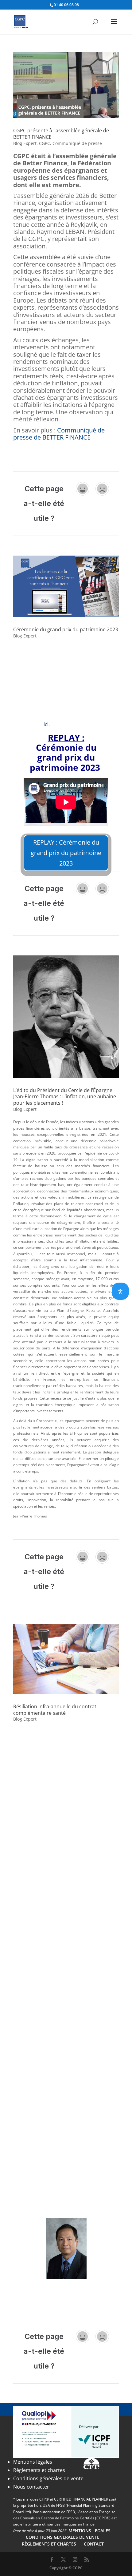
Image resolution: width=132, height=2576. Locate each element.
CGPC (45, 143)
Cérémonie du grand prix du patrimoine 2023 (66, 629)
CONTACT (94, 2544)
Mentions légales (33, 2462)
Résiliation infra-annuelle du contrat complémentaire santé (55, 1710)
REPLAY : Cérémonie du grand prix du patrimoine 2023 (66, 853)
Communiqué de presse (77, 143)
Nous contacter (31, 2487)
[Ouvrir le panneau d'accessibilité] (120, 1291)
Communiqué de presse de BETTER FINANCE (59, 434)
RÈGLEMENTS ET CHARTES (49, 2544)
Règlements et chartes (39, 2470)
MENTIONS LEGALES (89, 2531)
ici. (47, 724)
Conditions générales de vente (48, 2478)
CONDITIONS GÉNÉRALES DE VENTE (63, 2537)
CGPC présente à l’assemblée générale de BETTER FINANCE (61, 134)
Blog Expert (25, 143)
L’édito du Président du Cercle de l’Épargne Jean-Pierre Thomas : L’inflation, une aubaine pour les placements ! (65, 1097)
